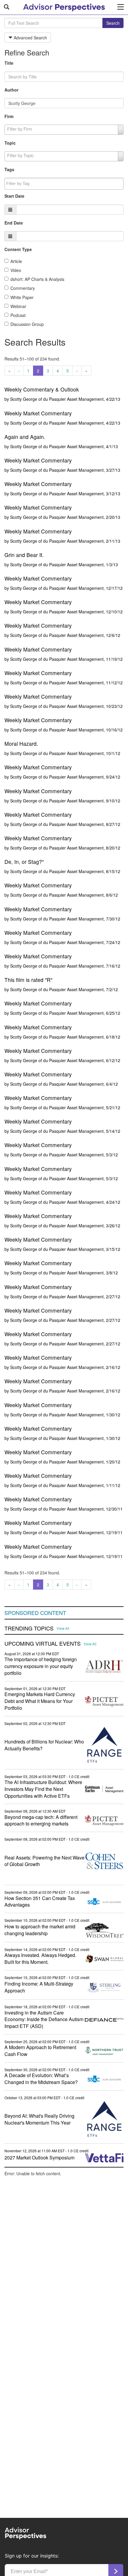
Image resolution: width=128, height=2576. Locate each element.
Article (16, 261)
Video (16, 270)
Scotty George (24, 399)
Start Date (14, 196)
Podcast (18, 315)
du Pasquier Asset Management (73, 399)
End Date (14, 223)
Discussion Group (27, 324)
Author (11, 90)
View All (63, 1628)
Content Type (18, 249)
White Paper (22, 297)
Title (9, 63)
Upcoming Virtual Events (43, 1644)
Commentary (23, 288)
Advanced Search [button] (30, 38)
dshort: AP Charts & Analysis (37, 279)
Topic (10, 143)
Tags (9, 169)
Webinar (18, 306)
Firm (9, 116)
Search (113, 23)
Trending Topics (29, 1628)
